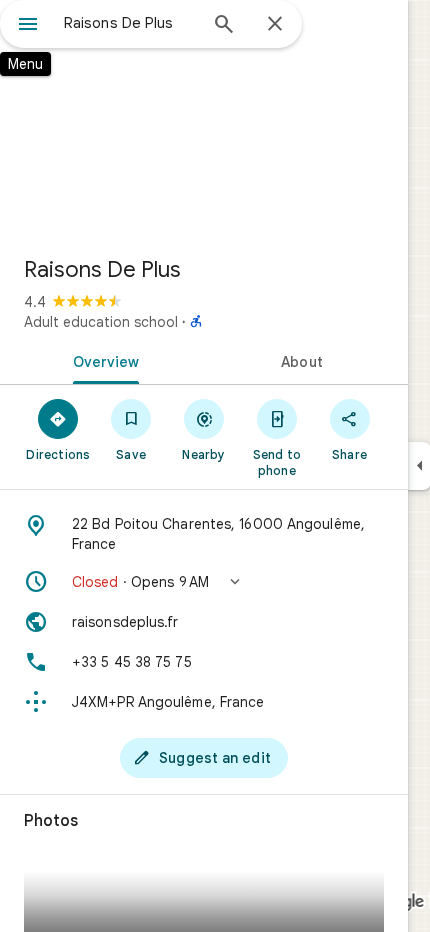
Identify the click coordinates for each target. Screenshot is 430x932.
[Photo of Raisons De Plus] (204, 120)
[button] (204, 582)
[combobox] (130, 23)
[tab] (102, 360)
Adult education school (101, 322)
